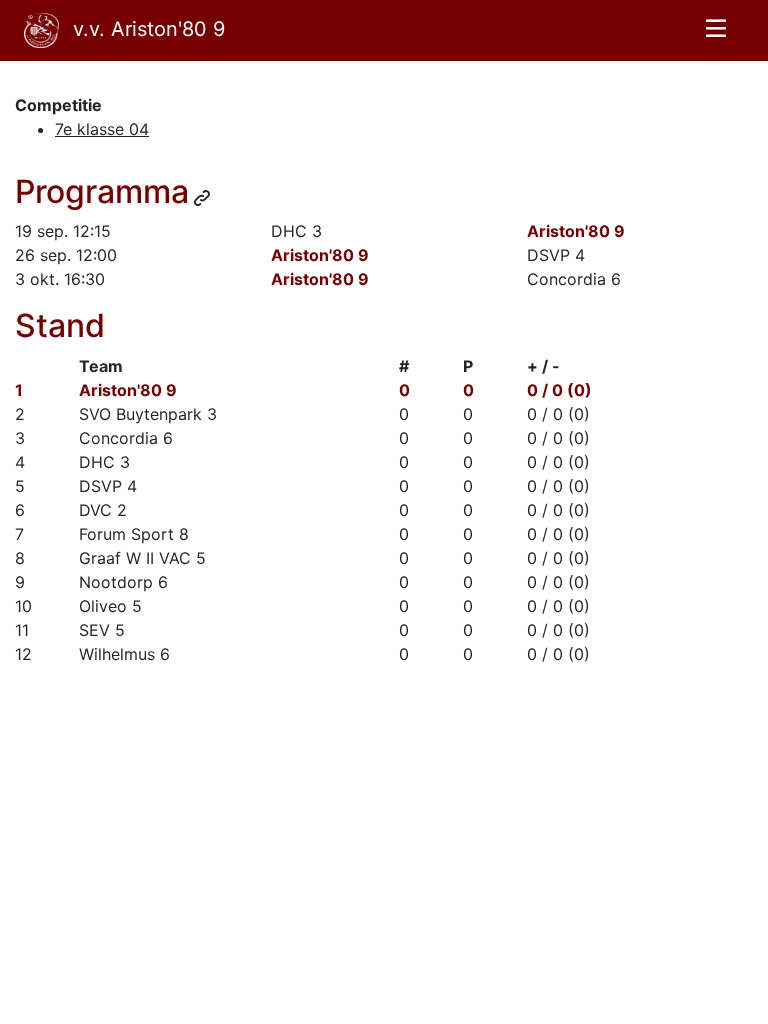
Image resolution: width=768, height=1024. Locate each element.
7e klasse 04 (102, 129)
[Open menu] (716, 31)
